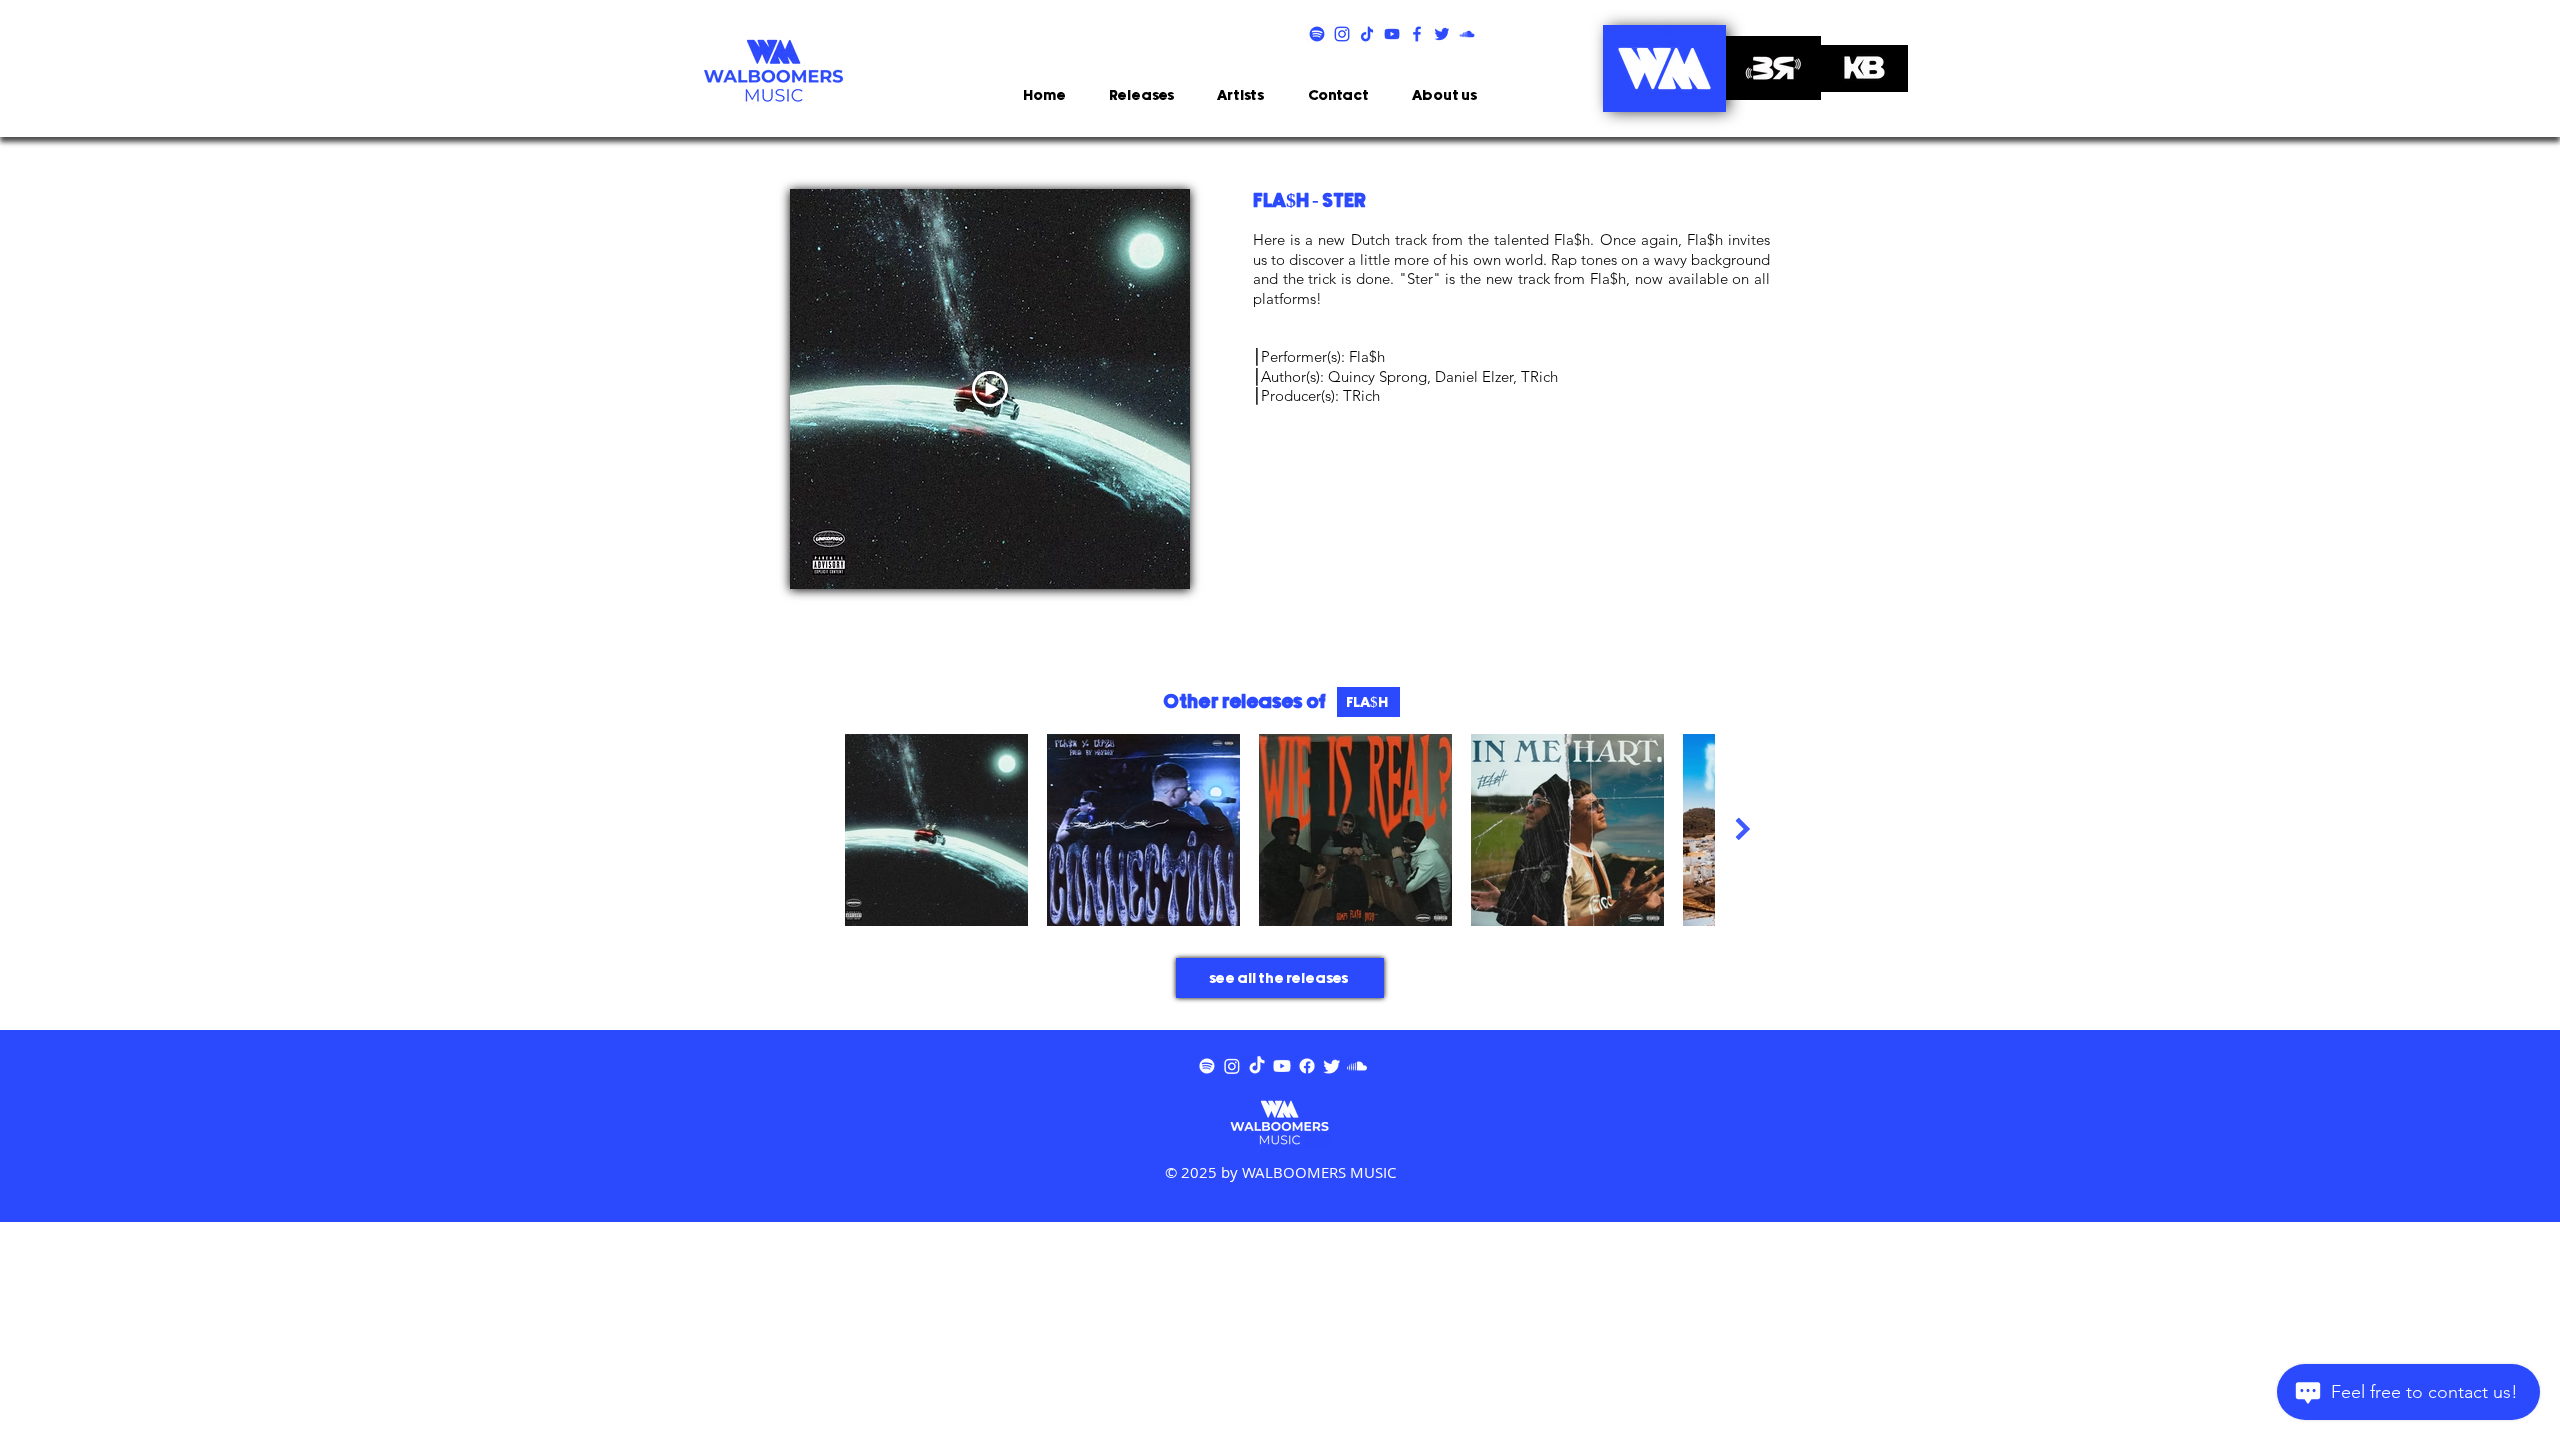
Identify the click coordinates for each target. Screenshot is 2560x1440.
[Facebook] (1307, 1066)
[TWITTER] (1442, 34)
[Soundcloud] (1357, 1066)
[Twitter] (1332, 1066)
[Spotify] (1207, 1066)
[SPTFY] (1317, 34)
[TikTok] (1257, 1066)
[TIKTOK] (1367, 34)
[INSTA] (1342, 34)
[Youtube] (1282, 1066)
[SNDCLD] (1467, 34)
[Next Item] (1742, 829)
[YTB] (1392, 34)
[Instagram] (1232, 1066)
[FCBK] (1417, 34)
